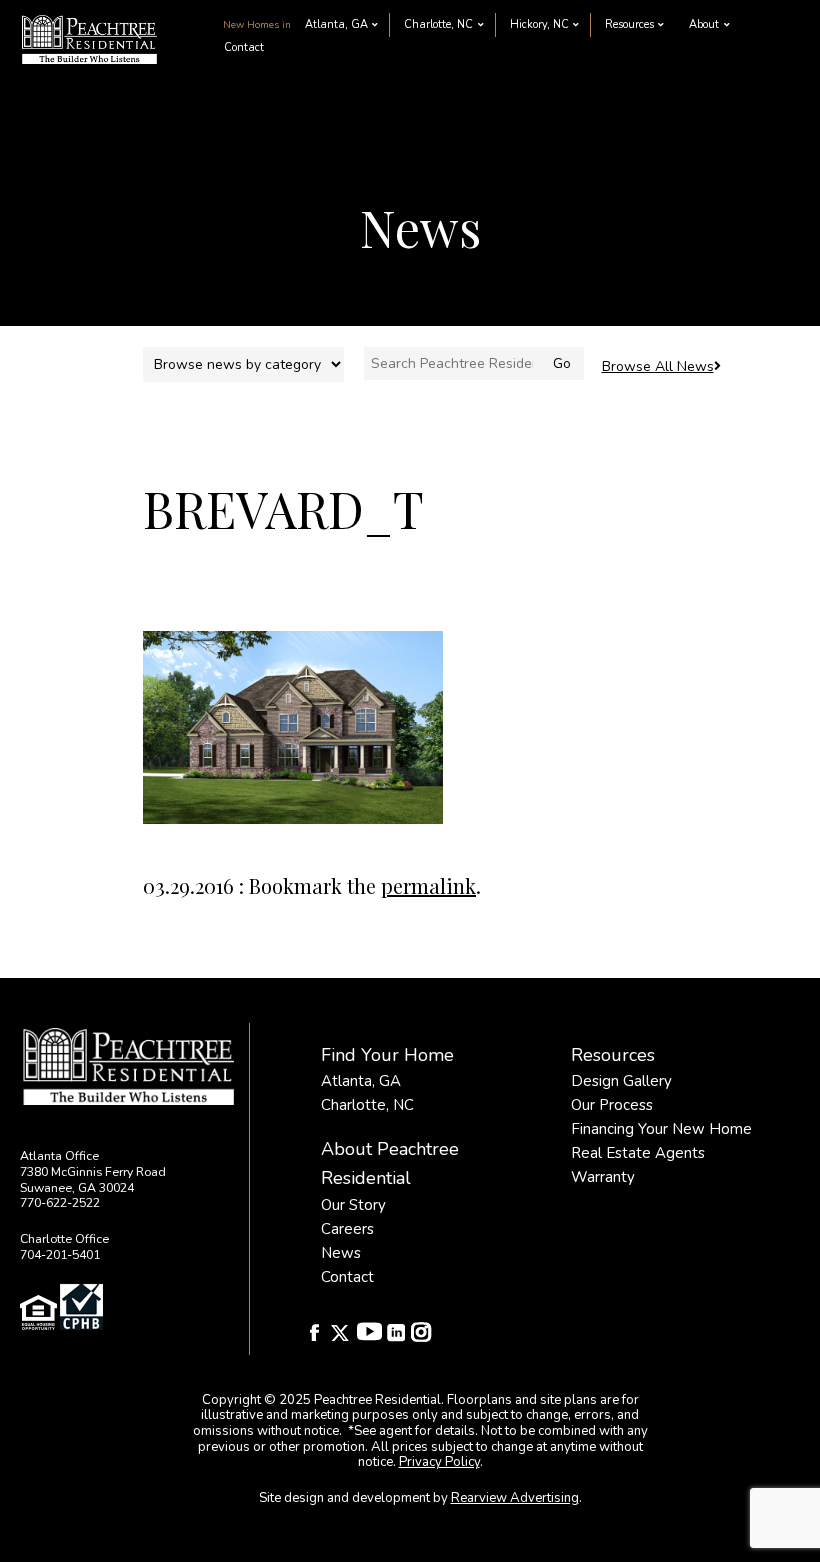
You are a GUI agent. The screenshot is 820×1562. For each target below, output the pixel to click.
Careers (347, 1229)
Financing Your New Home (661, 1129)
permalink (428, 885)
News (341, 1253)
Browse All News (658, 366)
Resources (629, 24)
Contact (244, 47)
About (704, 24)
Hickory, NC (539, 24)
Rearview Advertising (515, 1498)
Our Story (353, 1205)
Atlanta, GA (336, 24)
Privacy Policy (439, 1462)
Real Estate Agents (638, 1153)
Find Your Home (387, 1055)
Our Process (612, 1105)
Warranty (603, 1177)
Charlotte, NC (438, 24)
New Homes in (257, 24)
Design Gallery (621, 1081)
